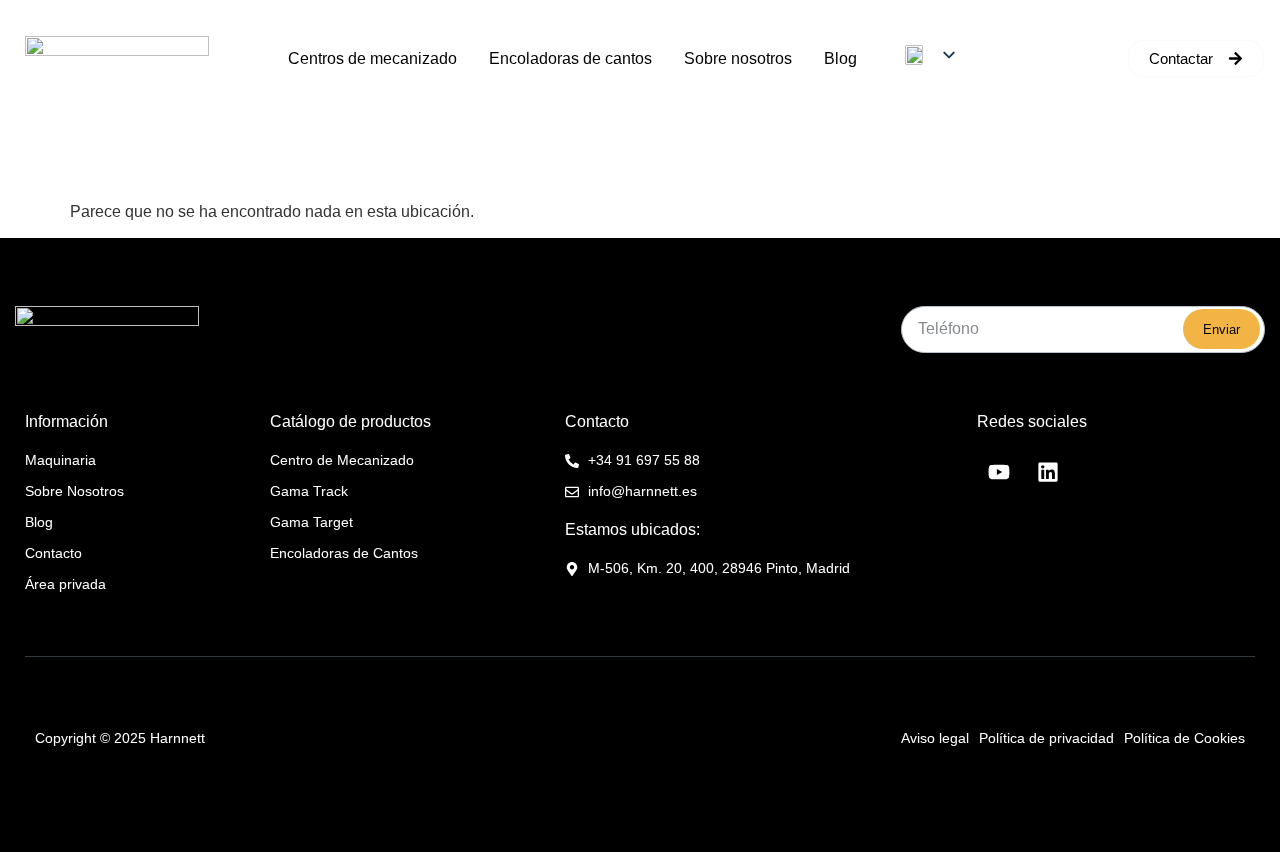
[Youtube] (999, 472)
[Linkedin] (1048, 472)
